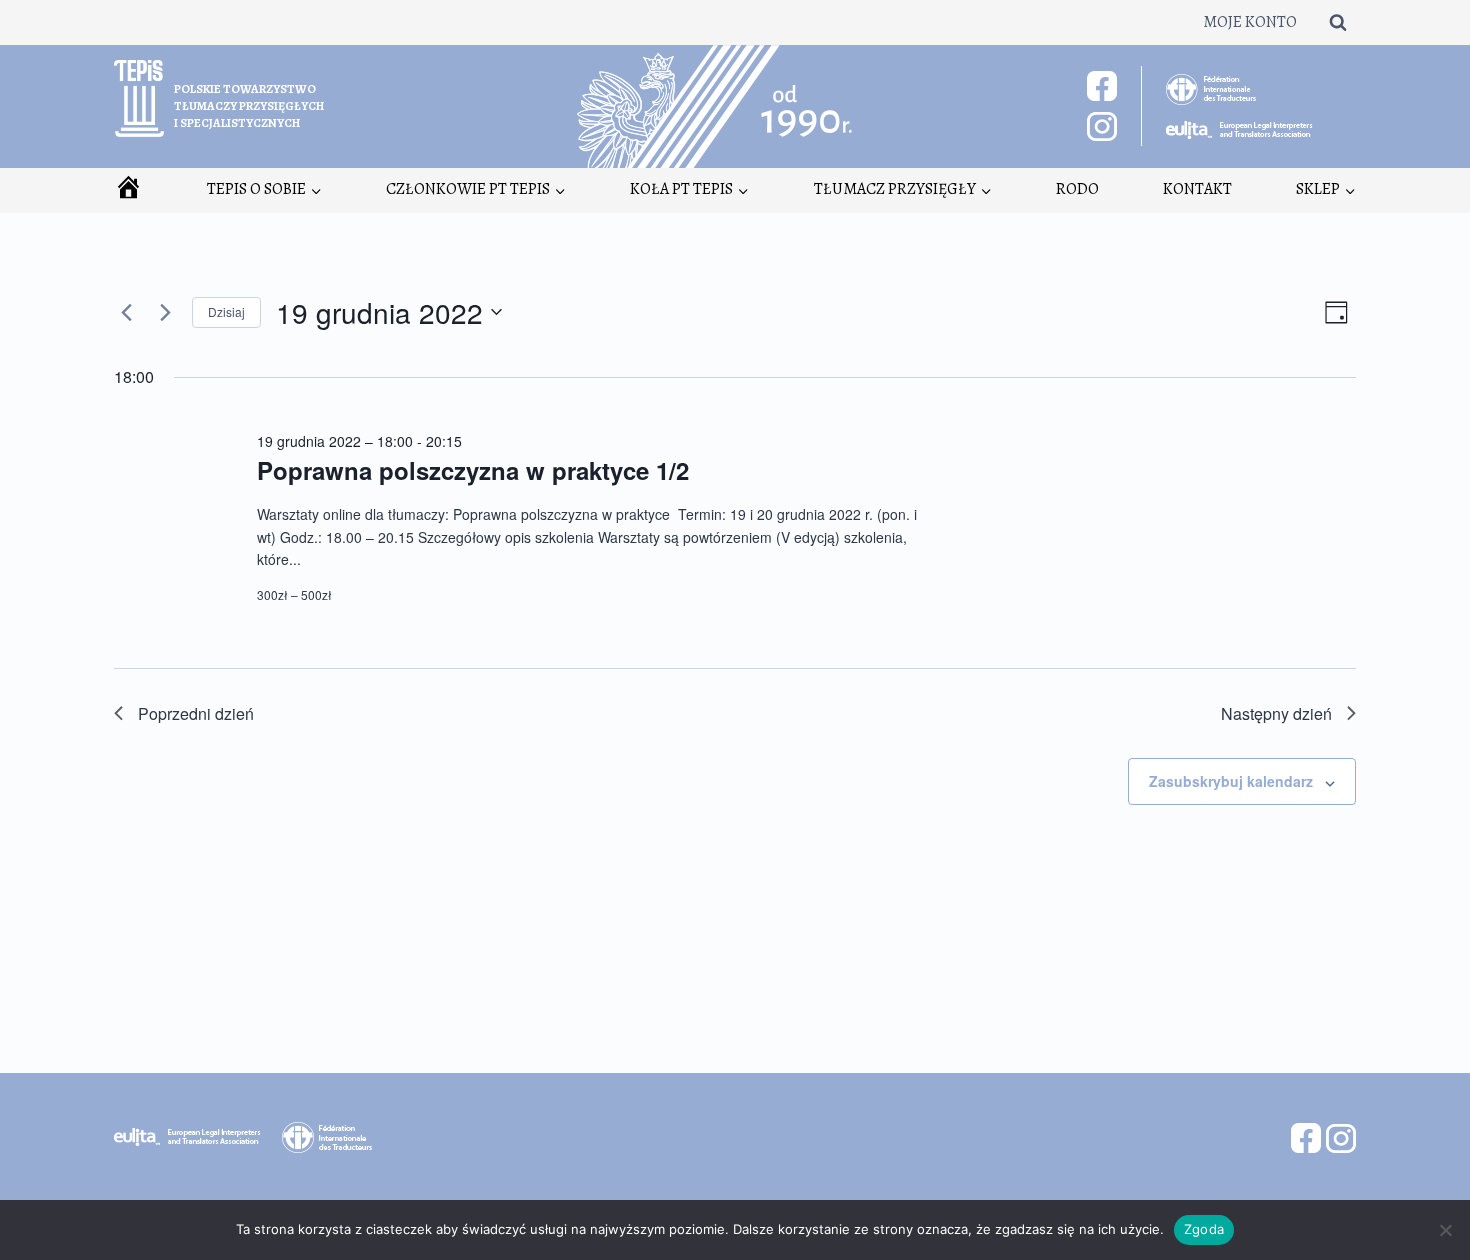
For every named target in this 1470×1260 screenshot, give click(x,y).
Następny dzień (1276, 713)
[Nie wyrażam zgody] (1445, 1230)
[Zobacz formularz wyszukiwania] (1338, 22)
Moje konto (1250, 22)
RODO (1077, 189)
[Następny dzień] (165, 312)
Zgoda (1204, 1229)
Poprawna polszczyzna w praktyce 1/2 (473, 470)
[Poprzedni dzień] (126, 312)
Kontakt (1197, 189)
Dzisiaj (226, 311)
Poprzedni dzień (196, 713)
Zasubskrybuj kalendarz (1231, 781)
